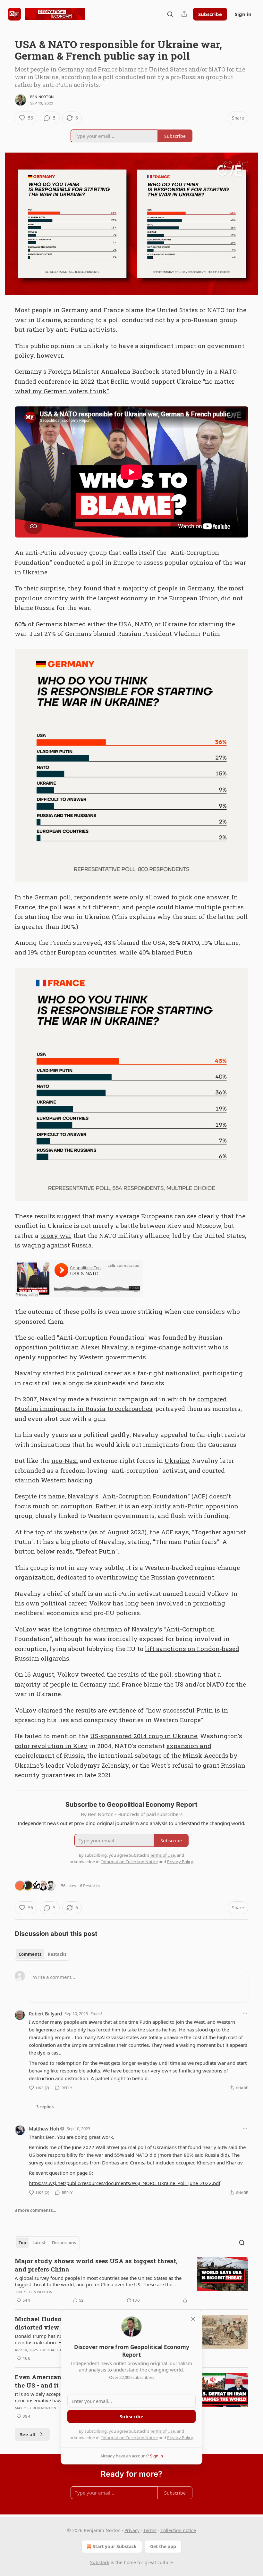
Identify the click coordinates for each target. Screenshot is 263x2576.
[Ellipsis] (245, 2013)
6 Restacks (90, 1886)
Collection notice (178, 2530)
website (76, 1532)
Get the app (163, 2546)
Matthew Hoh (44, 2129)
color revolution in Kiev (51, 1746)
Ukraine (177, 1460)
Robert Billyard (45, 2013)
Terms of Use (162, 2431)
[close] (193, 2319)
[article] (131, 2280)
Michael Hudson (59, 2350)
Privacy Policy (180, 2438)
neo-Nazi (65, 1460)
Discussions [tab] (64, 2243)
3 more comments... (36, 2210)
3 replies (45, 2107)
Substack (100, 2562)
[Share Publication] (184, 14)
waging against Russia (57, 1245)
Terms (150, 2530)
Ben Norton (42, 97)
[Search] (170, 14)
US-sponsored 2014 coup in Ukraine (144, 1736)
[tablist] (42, 1954)
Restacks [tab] (57, 1954)
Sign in (243, 14)
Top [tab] (22, 2243)
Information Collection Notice (130, 2438)
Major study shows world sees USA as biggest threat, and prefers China (96, 2265)
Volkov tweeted (81, 1674)
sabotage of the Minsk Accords (182, 1755)
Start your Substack (115, 2546)
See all (28, 2434)
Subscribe (210, 14)
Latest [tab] (39, 2243)
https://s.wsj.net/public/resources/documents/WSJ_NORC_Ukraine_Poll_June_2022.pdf (125, 2183)
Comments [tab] (30, 1954)
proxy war (56, 1235)
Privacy (132, 2530)
